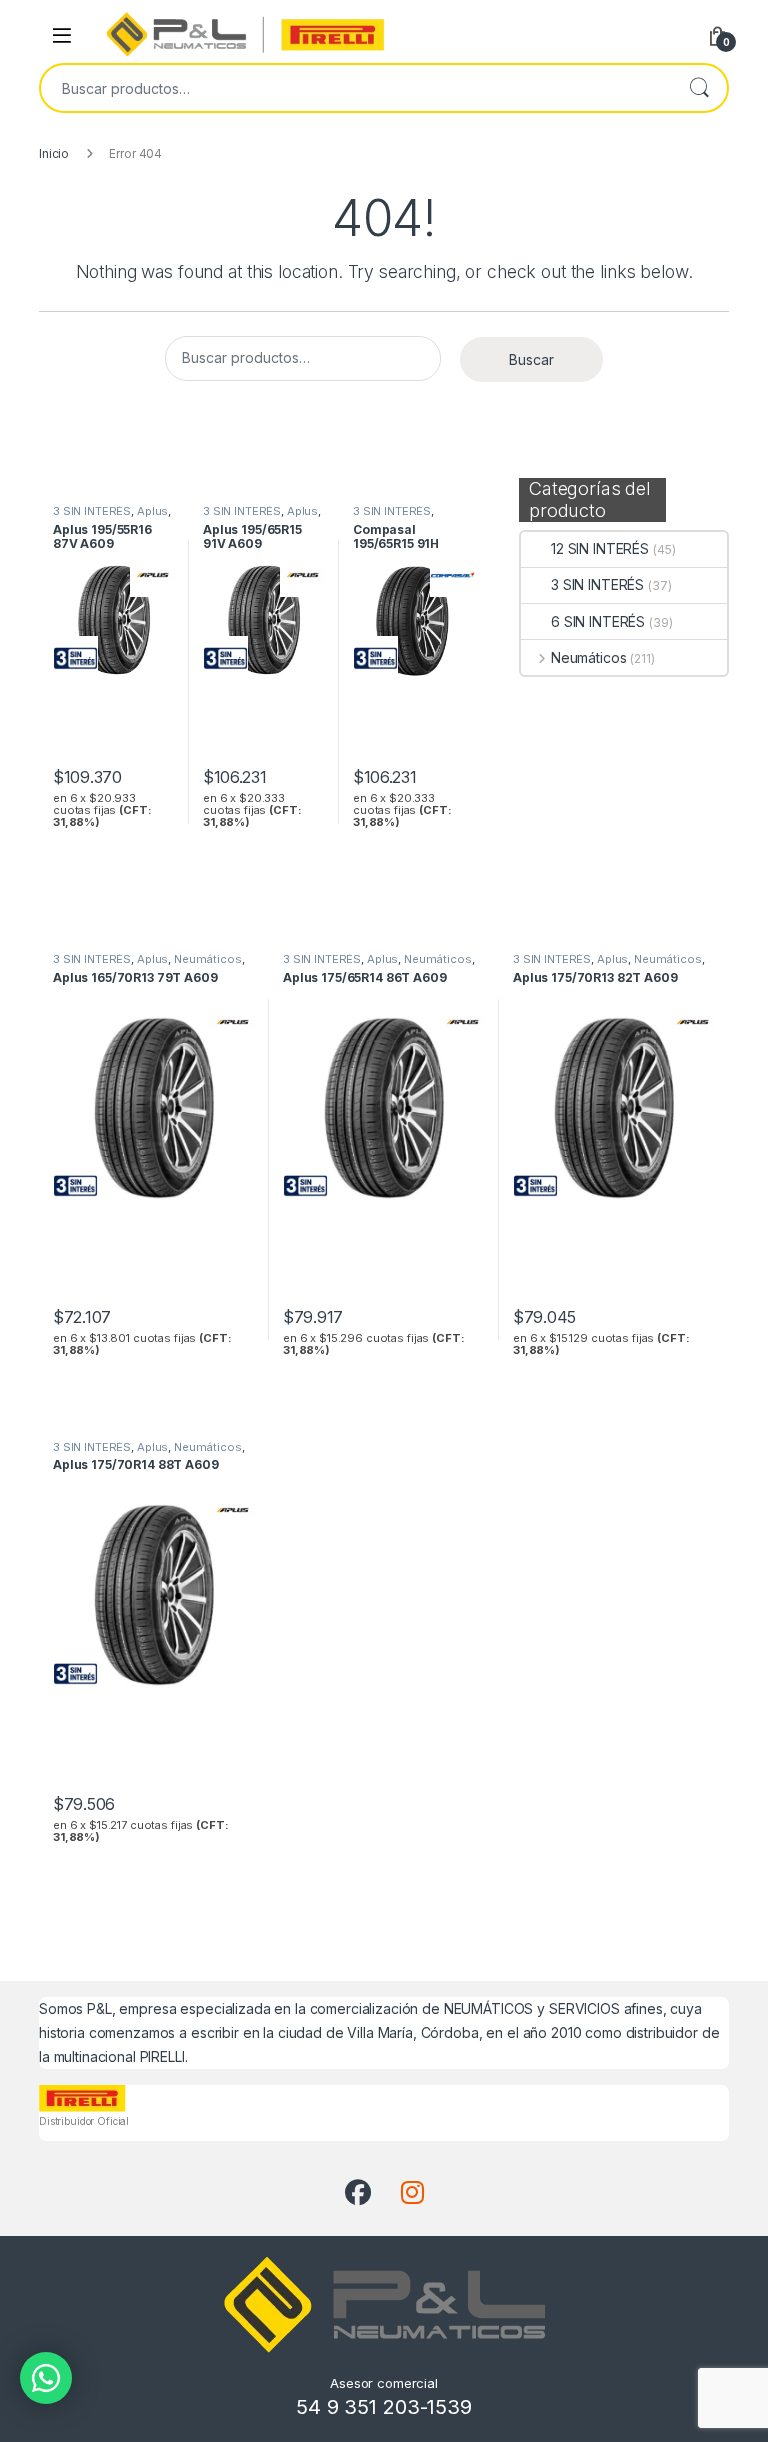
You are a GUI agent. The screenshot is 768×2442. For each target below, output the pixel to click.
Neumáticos (588, 657)
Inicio (54, 154)
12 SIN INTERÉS (600, 548)
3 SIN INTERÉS (597, 584)
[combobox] (356, 88)
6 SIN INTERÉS (598, 621)
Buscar (699, 88)
